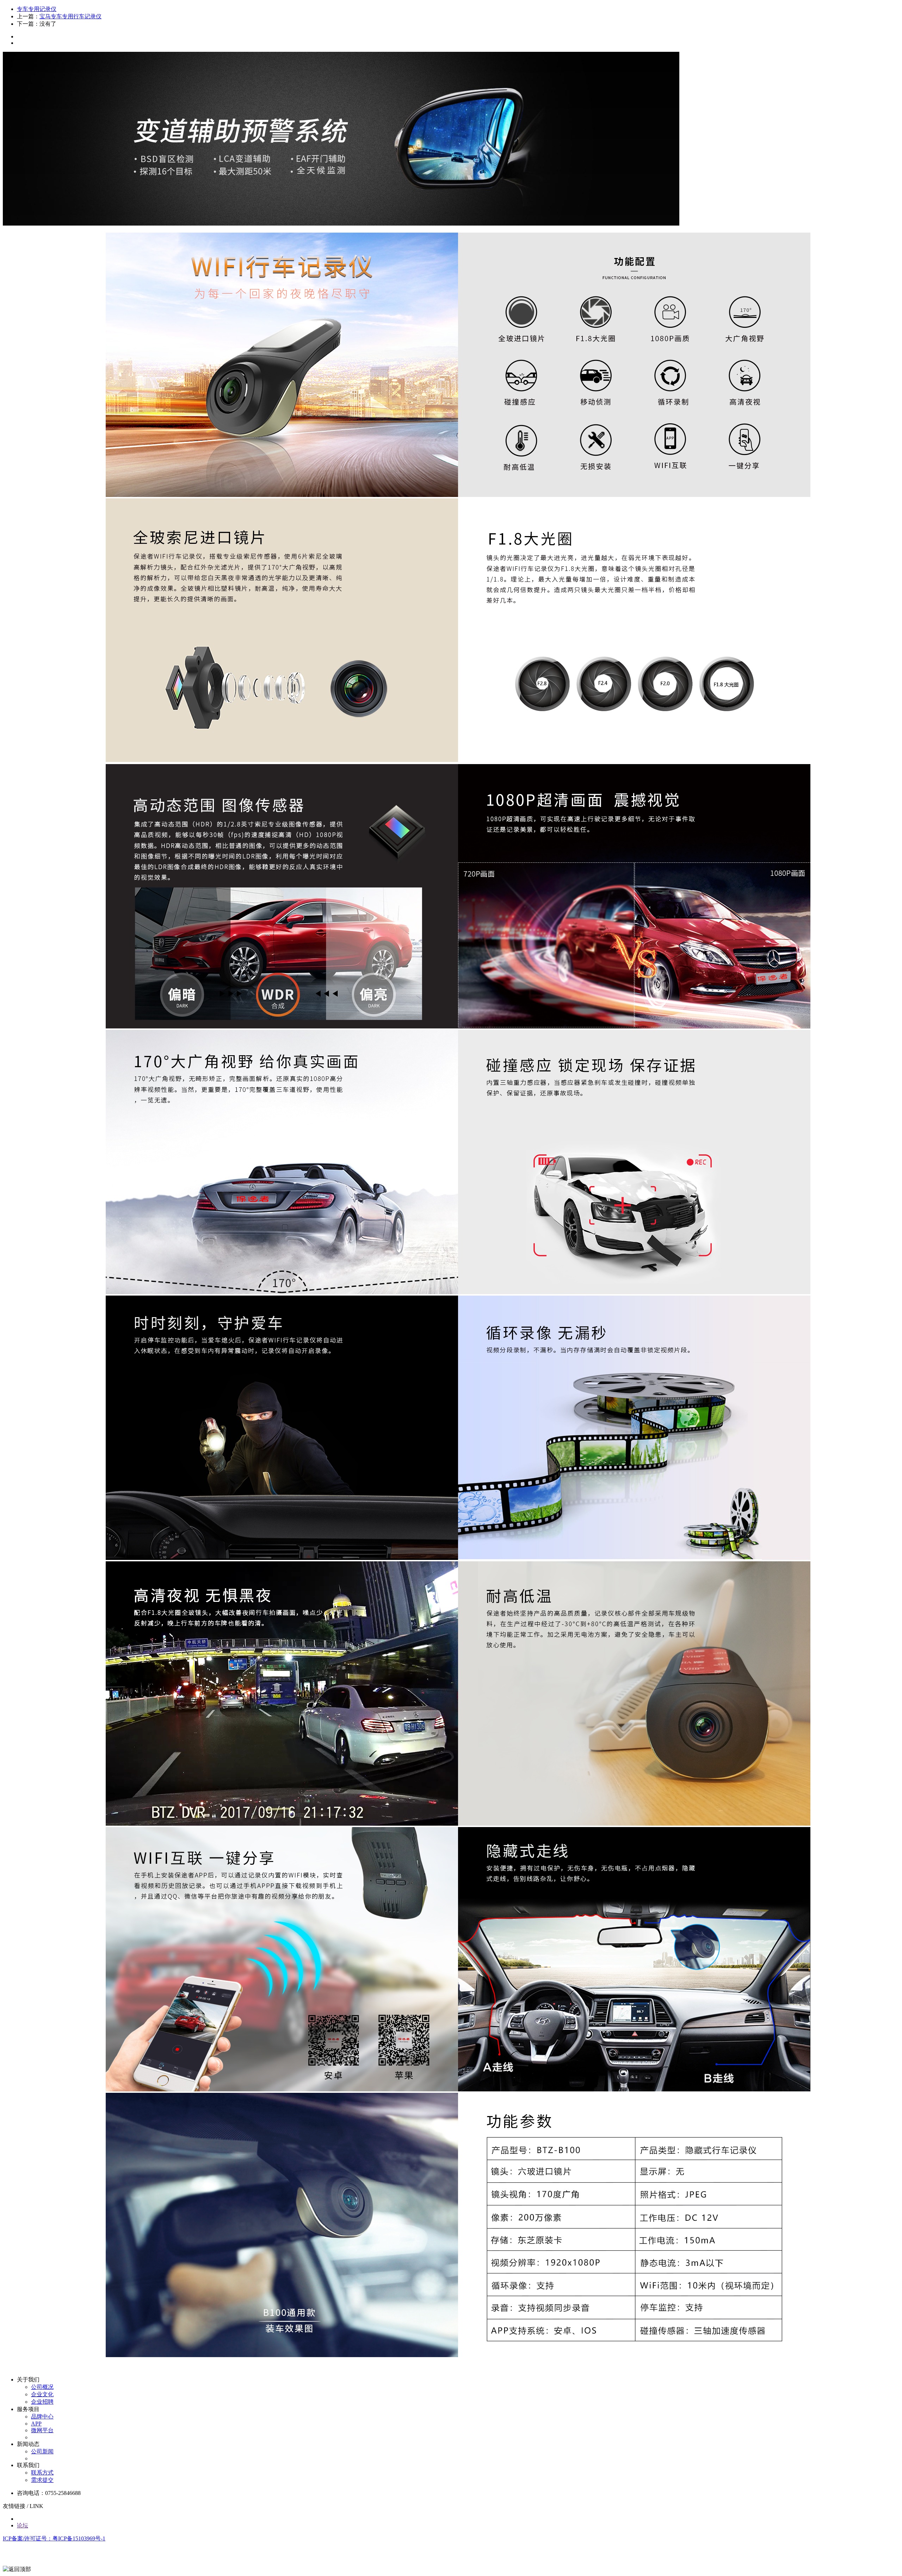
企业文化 (42, 2394)
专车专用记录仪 (37, 9)
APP (36, 2424)
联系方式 (42, 2473)
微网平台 (42, 2430)
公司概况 (42, 2387)
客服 (9, 2554)
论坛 (23, 2525)
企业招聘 (42, 2402)
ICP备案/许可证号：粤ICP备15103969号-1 (54, 2538)
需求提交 (42, 2480)
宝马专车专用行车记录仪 (70, 16)
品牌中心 (42, 2417)
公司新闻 (42, 2451)
